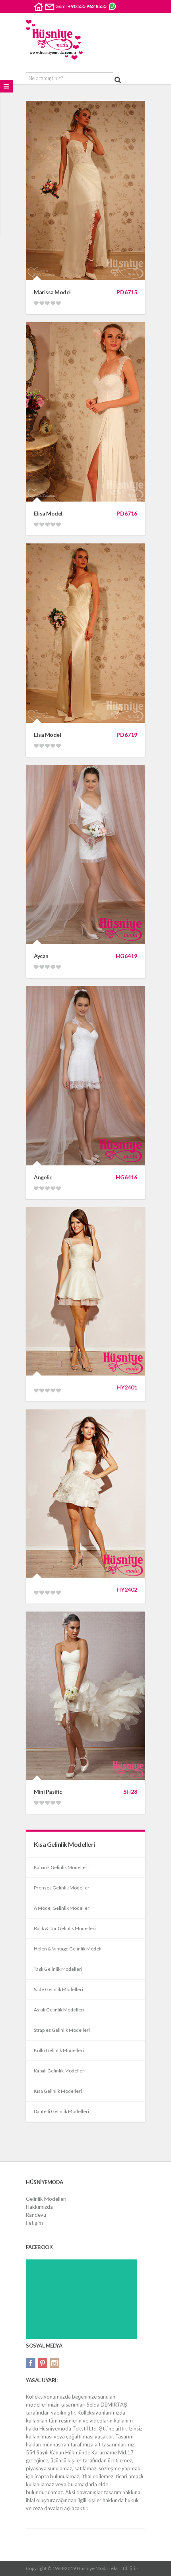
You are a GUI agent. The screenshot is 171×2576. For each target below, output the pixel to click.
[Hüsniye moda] (54, 40)
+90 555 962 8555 (87, 6)
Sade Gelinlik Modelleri (58, 1989)
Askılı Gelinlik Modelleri (59, 2010)
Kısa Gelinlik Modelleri (58, 2091)
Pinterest (43, 2363)
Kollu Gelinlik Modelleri (59, 2050)
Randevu (36, 2215)
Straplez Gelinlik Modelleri (62, 2030)
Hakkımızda (39, 2207)
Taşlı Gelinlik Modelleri (58, 1969)
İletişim (34, 2223)
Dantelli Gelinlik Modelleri (61, 2111)
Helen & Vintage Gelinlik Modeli (68, 1949)
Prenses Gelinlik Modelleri (62, 1888)
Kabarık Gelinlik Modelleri (61, 1867)
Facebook (31, 2363)
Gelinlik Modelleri (46, 2199)
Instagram (54, 2363)
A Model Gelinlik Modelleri (62, 1908)
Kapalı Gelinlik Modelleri (60, 2071)
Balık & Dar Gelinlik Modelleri (65, 1928)
